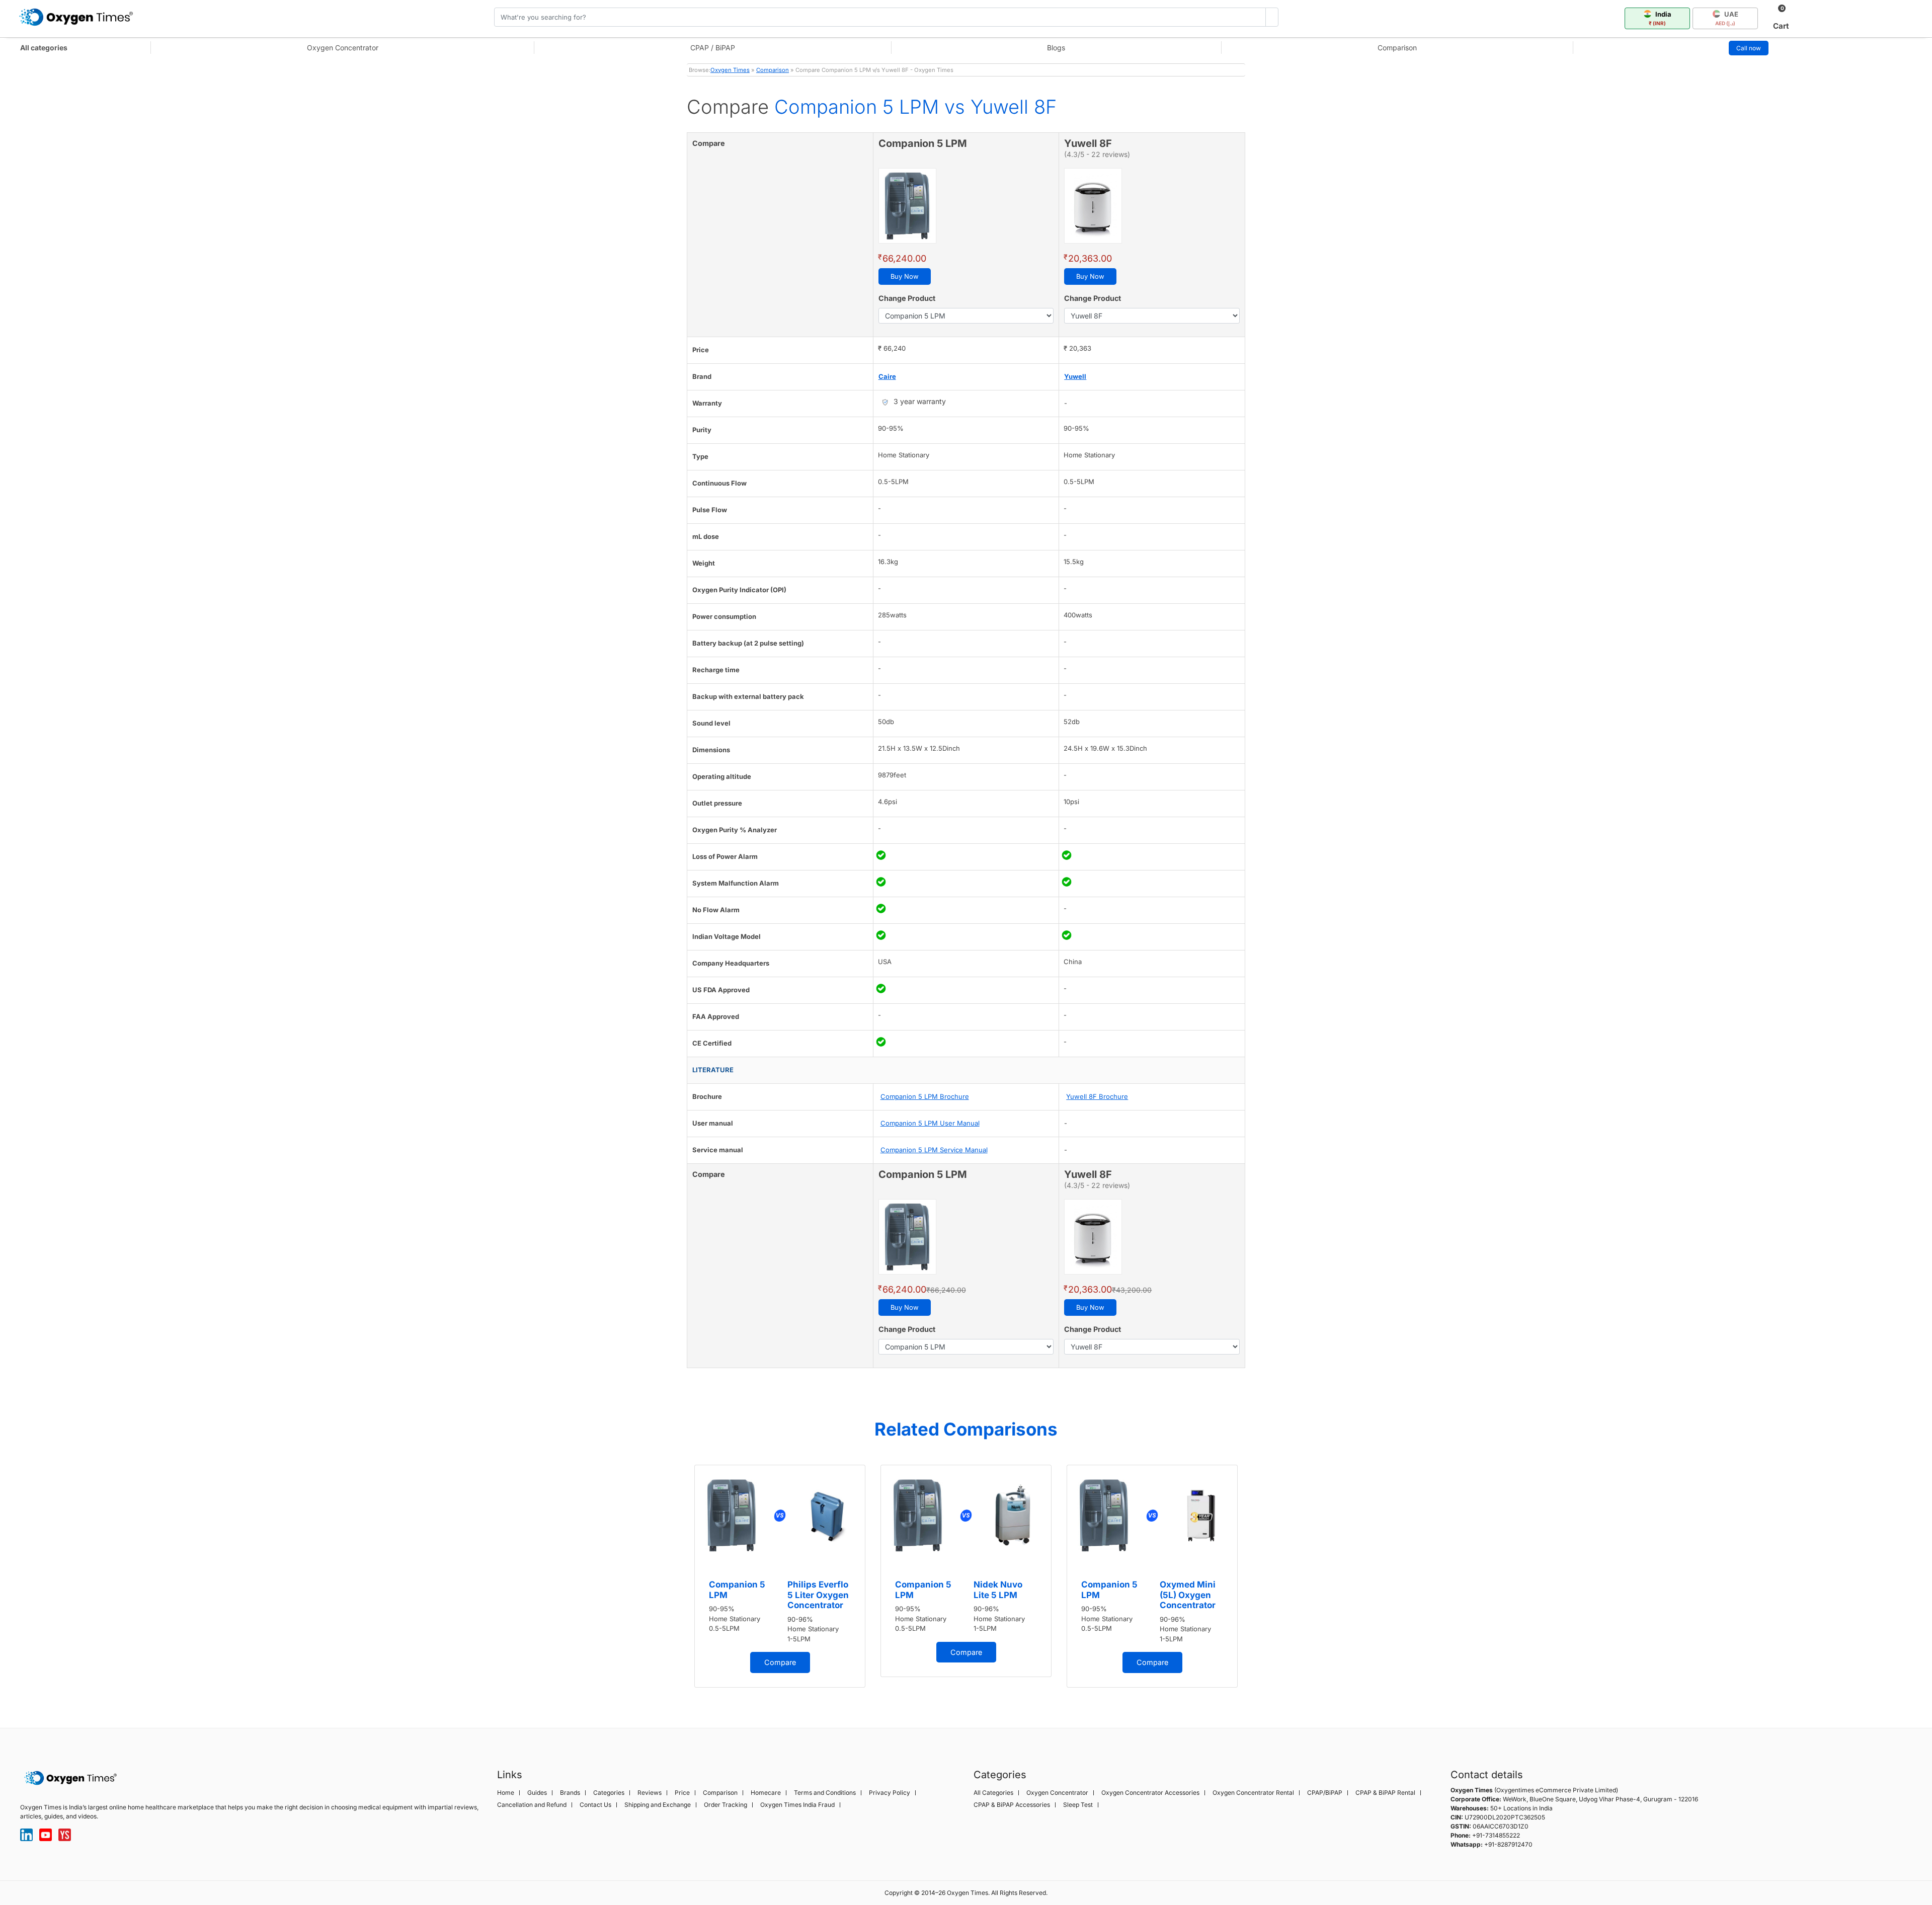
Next (1255, 1579)
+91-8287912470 (1508, 1844)
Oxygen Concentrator (343, 48)
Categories (609, 1793)
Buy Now (905, 276)
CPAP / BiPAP (713, 48)
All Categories (993, 1793)
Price (682, 1793)
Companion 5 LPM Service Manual (934, 1150)
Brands (570, 1793)
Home (506, 1793)
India (1660, 18)
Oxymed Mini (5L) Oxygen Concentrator (1188, 1595)
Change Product (907, 298)
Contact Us (595, 1805)
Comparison (1397, 48)
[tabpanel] (780, 1576)
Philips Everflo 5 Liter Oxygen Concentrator (818, 1595)
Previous (677, 1579)
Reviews (650, 1793)
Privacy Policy (890, 1793)
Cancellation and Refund (532, 1805)
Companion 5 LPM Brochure (925, 1096)
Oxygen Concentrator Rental (1253, 1793)
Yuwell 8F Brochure (1097, 1096)
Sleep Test (1078, 1805)
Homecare (766, 1793)
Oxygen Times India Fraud (797, 1805)
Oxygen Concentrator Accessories (1150, 1793)
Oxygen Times (730, 70)
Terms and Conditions (825, 1793)
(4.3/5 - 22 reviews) (1097, 154)
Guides (537, 1793)
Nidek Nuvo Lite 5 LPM (998, 1590)
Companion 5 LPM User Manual (930, 1123)
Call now (1749, 48)
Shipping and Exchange (658, 1805)
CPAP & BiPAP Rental (1385, 1793)
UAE (1727, 18)
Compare (780, 1662)
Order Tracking (726, 1805)
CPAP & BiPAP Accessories (1012, 1805)
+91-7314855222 (1496, 1835)
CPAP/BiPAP (1325, 1793)
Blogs (1056, 48)
